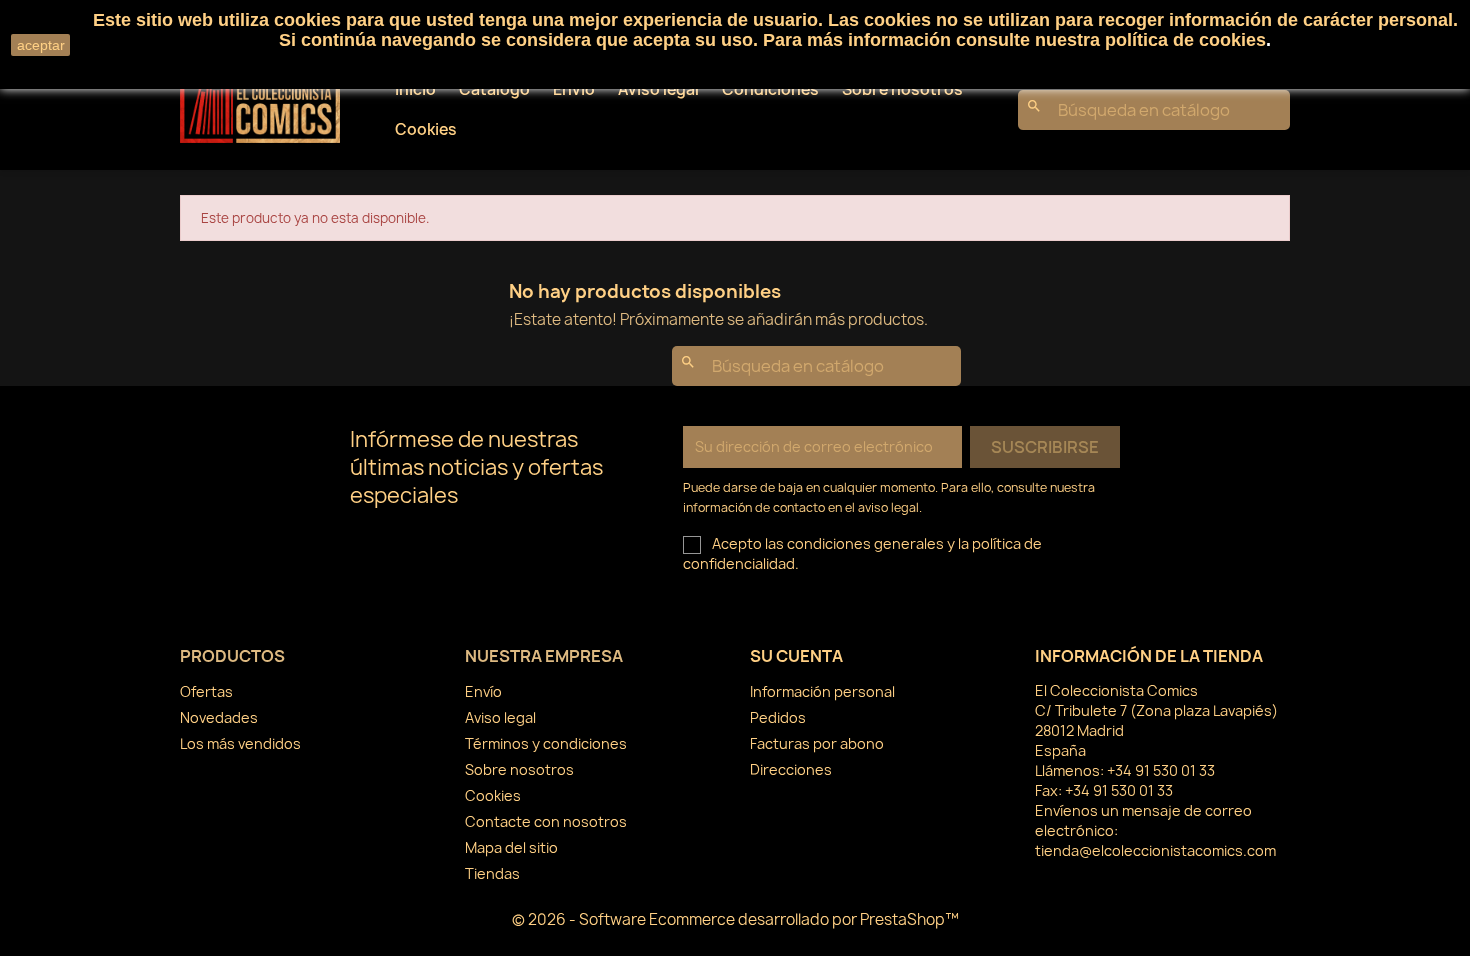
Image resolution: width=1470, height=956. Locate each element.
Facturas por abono (817, 743)
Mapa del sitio (511, 847)
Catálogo (494, 89)
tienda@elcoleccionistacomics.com (1155, 850)
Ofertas (206, 691)
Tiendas (492, 873)
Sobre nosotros (902, 89)
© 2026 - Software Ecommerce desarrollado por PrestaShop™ (735, 919)
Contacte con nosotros (546, 821)
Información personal (822, 691)
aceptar (41, 45)
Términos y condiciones (546, 743)
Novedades (219, 717)
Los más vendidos (240, 743)
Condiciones (770, 89)
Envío (574, 89)
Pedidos (778, 717)
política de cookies (1185, 40)
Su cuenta (796, 656)
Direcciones (791, 769)
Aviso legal (658, 89)
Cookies (426, 129)
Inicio (415, 89)
